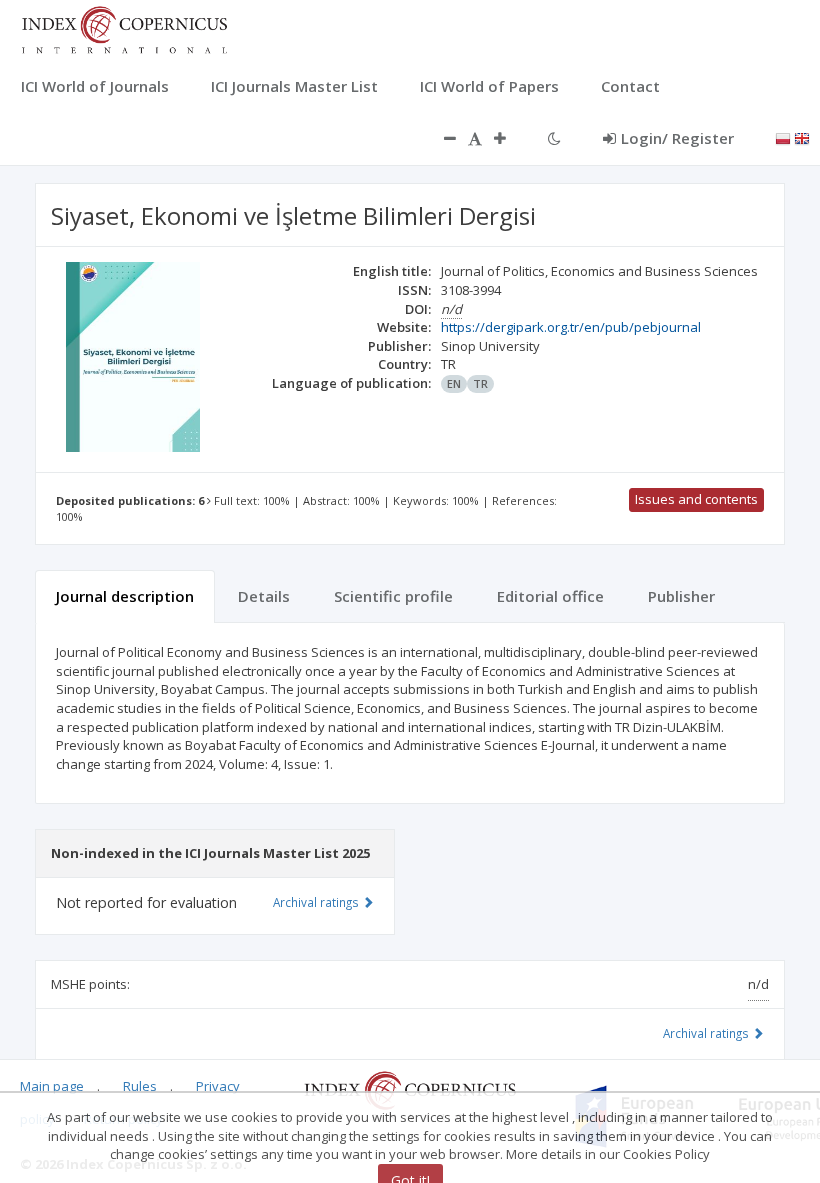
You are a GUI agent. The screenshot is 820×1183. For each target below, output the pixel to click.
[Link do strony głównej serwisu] (124, 28)
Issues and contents (696, 499)
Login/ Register (677, 138)
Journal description (125, 596)
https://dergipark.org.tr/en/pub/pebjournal (571, 327)
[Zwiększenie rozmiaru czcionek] (510, 138)
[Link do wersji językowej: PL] (783, 137)
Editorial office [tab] (550, 596)
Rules (140, 1086)
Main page (52, 1086)
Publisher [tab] (681, 596)
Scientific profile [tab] (393, 596)
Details (264, 596)
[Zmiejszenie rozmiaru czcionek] (440, 138)
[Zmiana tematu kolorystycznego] (554, 138)
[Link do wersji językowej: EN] (802, 137)
